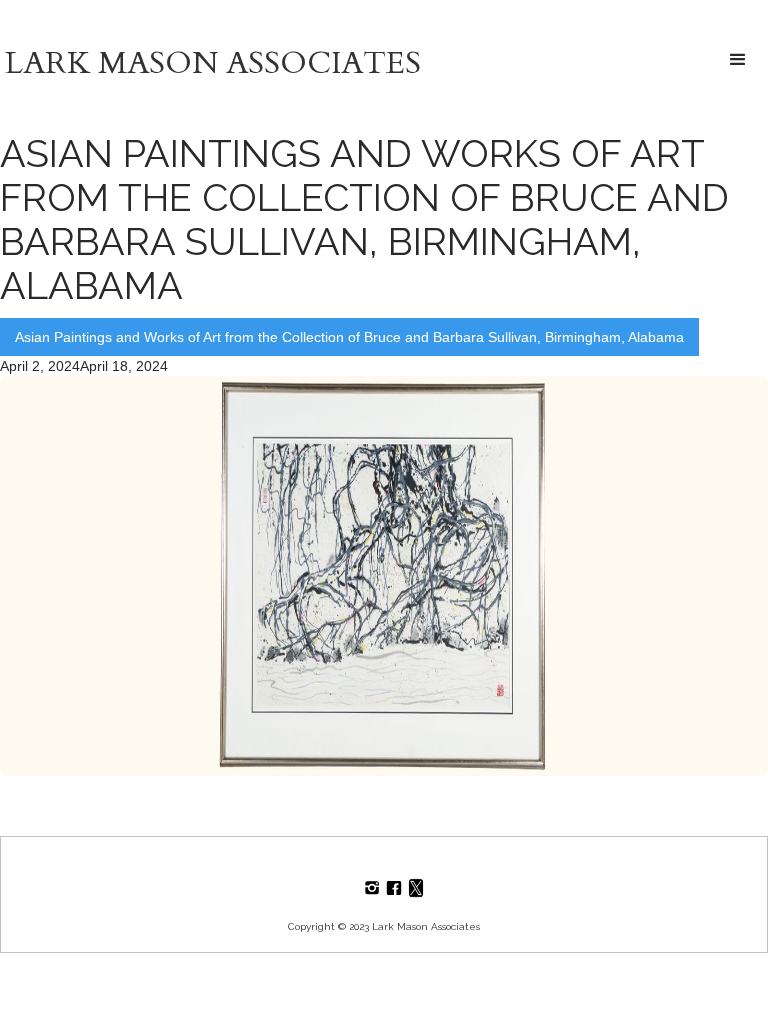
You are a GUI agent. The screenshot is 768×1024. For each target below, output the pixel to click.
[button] (738, 60)
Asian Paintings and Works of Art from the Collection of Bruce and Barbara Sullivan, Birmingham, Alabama (349, 337)
